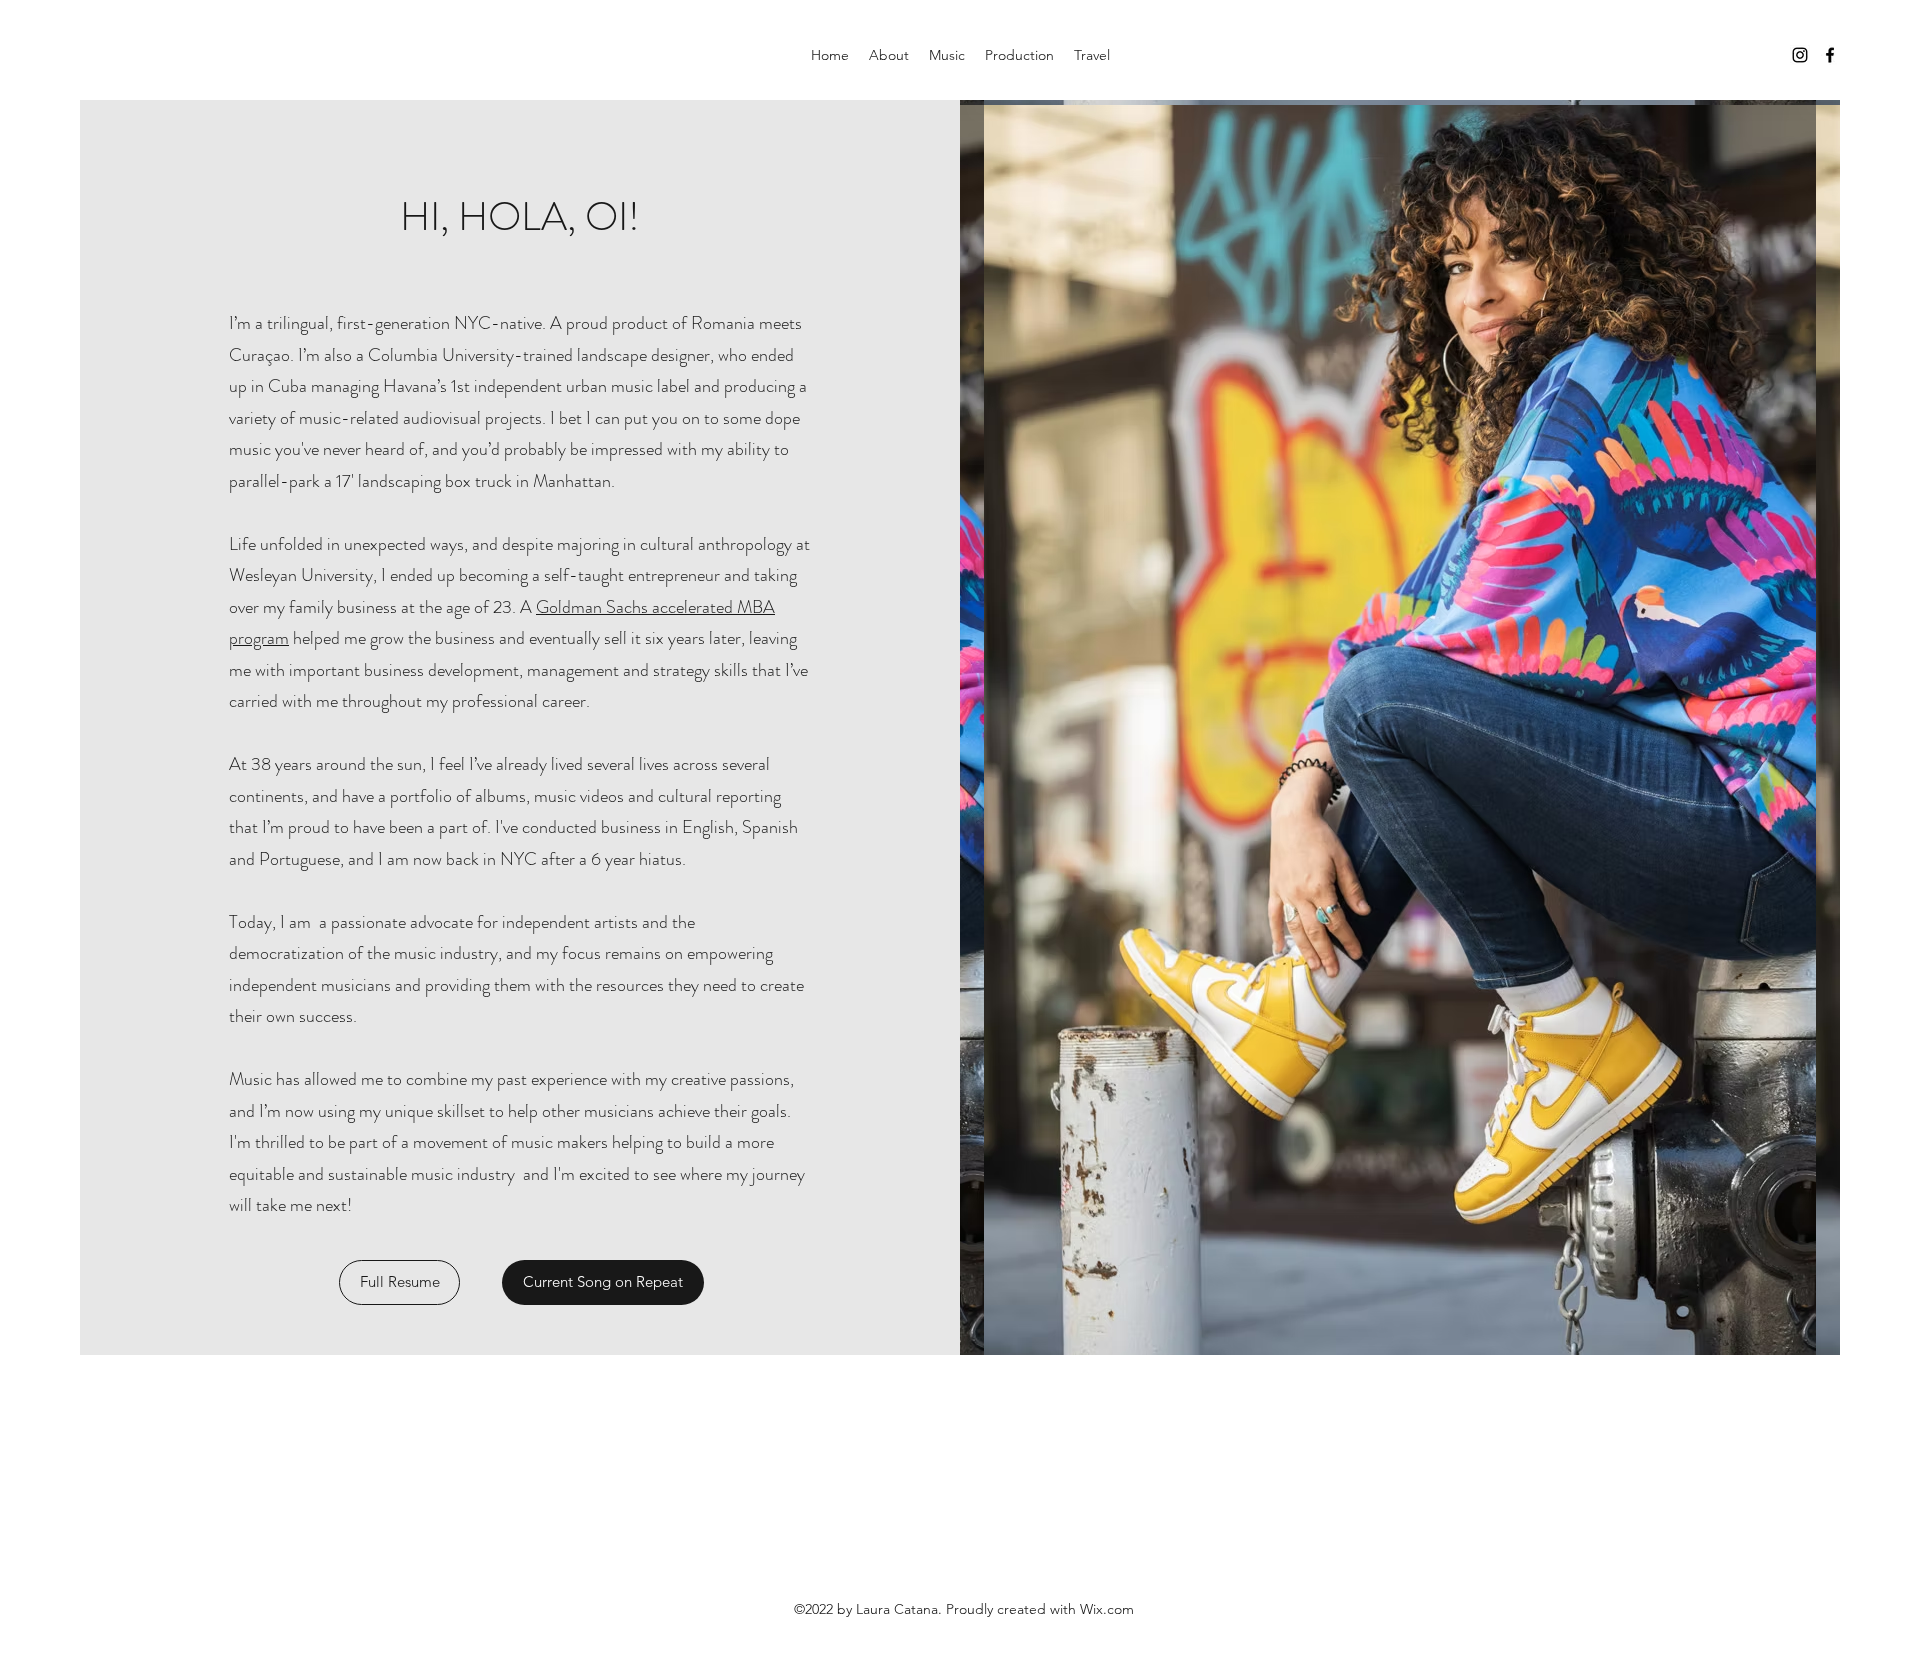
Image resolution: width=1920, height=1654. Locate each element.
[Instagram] (1800, 55)
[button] (399, 1282)
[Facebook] (1830, 55)
